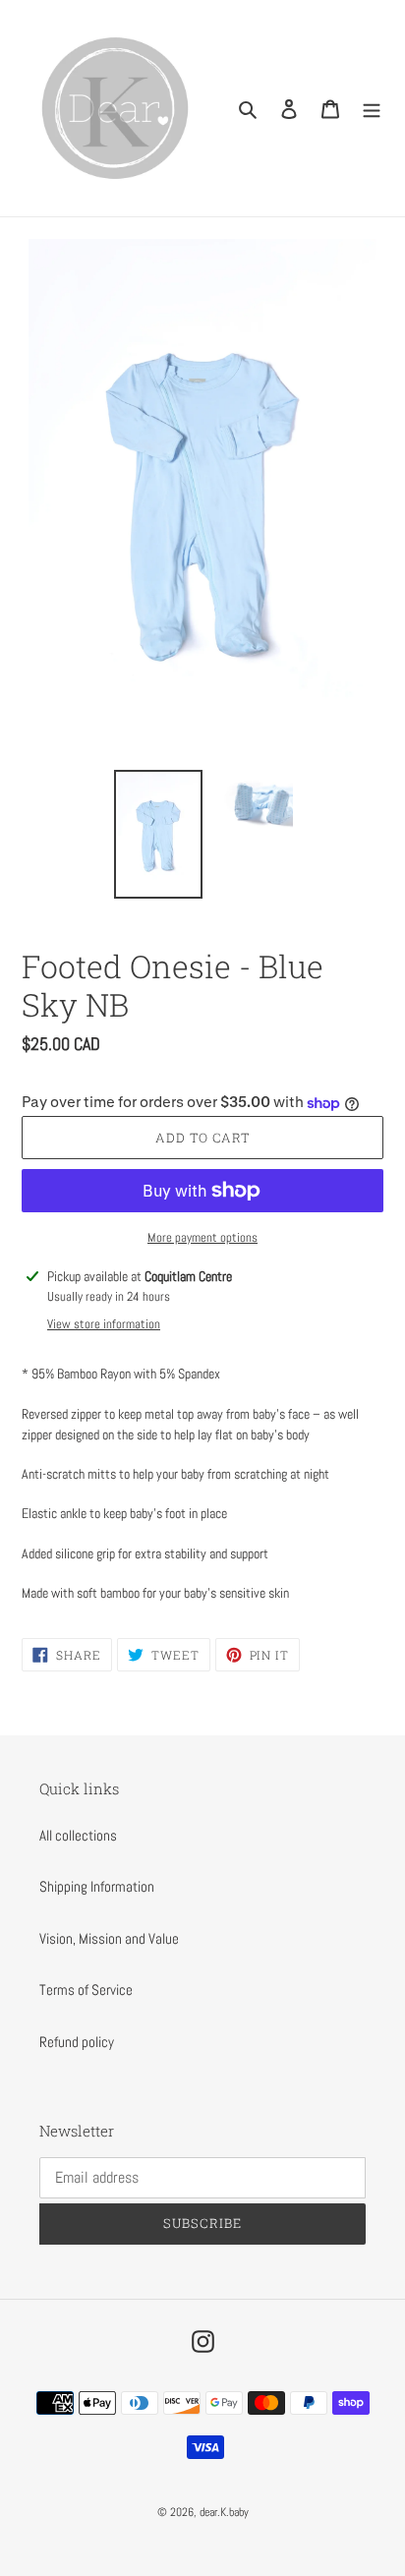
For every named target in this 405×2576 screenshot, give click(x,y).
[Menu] (372, 109)
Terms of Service (86, 1990)
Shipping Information (97, 1886)
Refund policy (77, 2042)
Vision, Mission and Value (109, 1938)
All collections (78, 1835)
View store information (104, 1324)
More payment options (202, 1237)
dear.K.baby (224, 2512)
